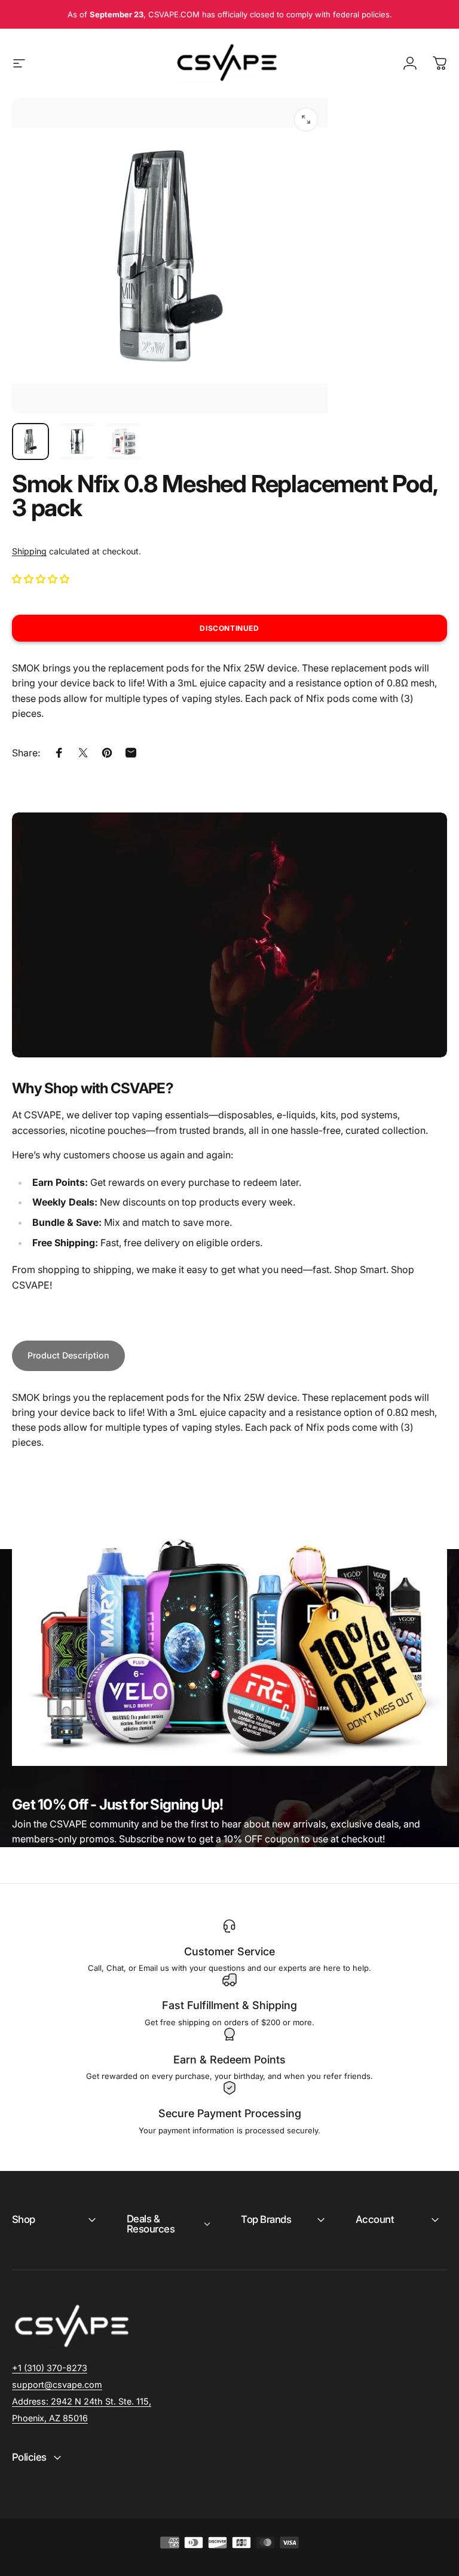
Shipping (29, 551)
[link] (82, 2402)
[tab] (68, 1356)
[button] (42, 579)
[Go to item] (30, 441)
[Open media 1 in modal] (306, 119)
